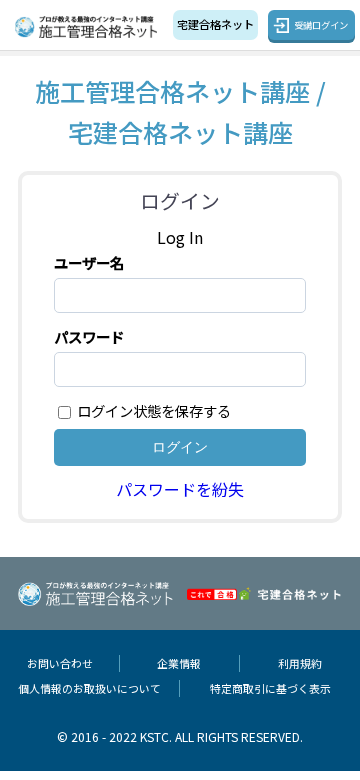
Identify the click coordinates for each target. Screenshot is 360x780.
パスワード (89, 336)
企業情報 (179, 663)
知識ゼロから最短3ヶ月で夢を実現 (215, 24)
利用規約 (300, 663)
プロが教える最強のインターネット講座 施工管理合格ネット (89, 27)
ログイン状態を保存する (154, 410)
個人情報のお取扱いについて (89, 688)
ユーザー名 (89, 262)
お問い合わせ (60, 663)
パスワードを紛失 (180, 489)
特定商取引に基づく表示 (270, 688)
